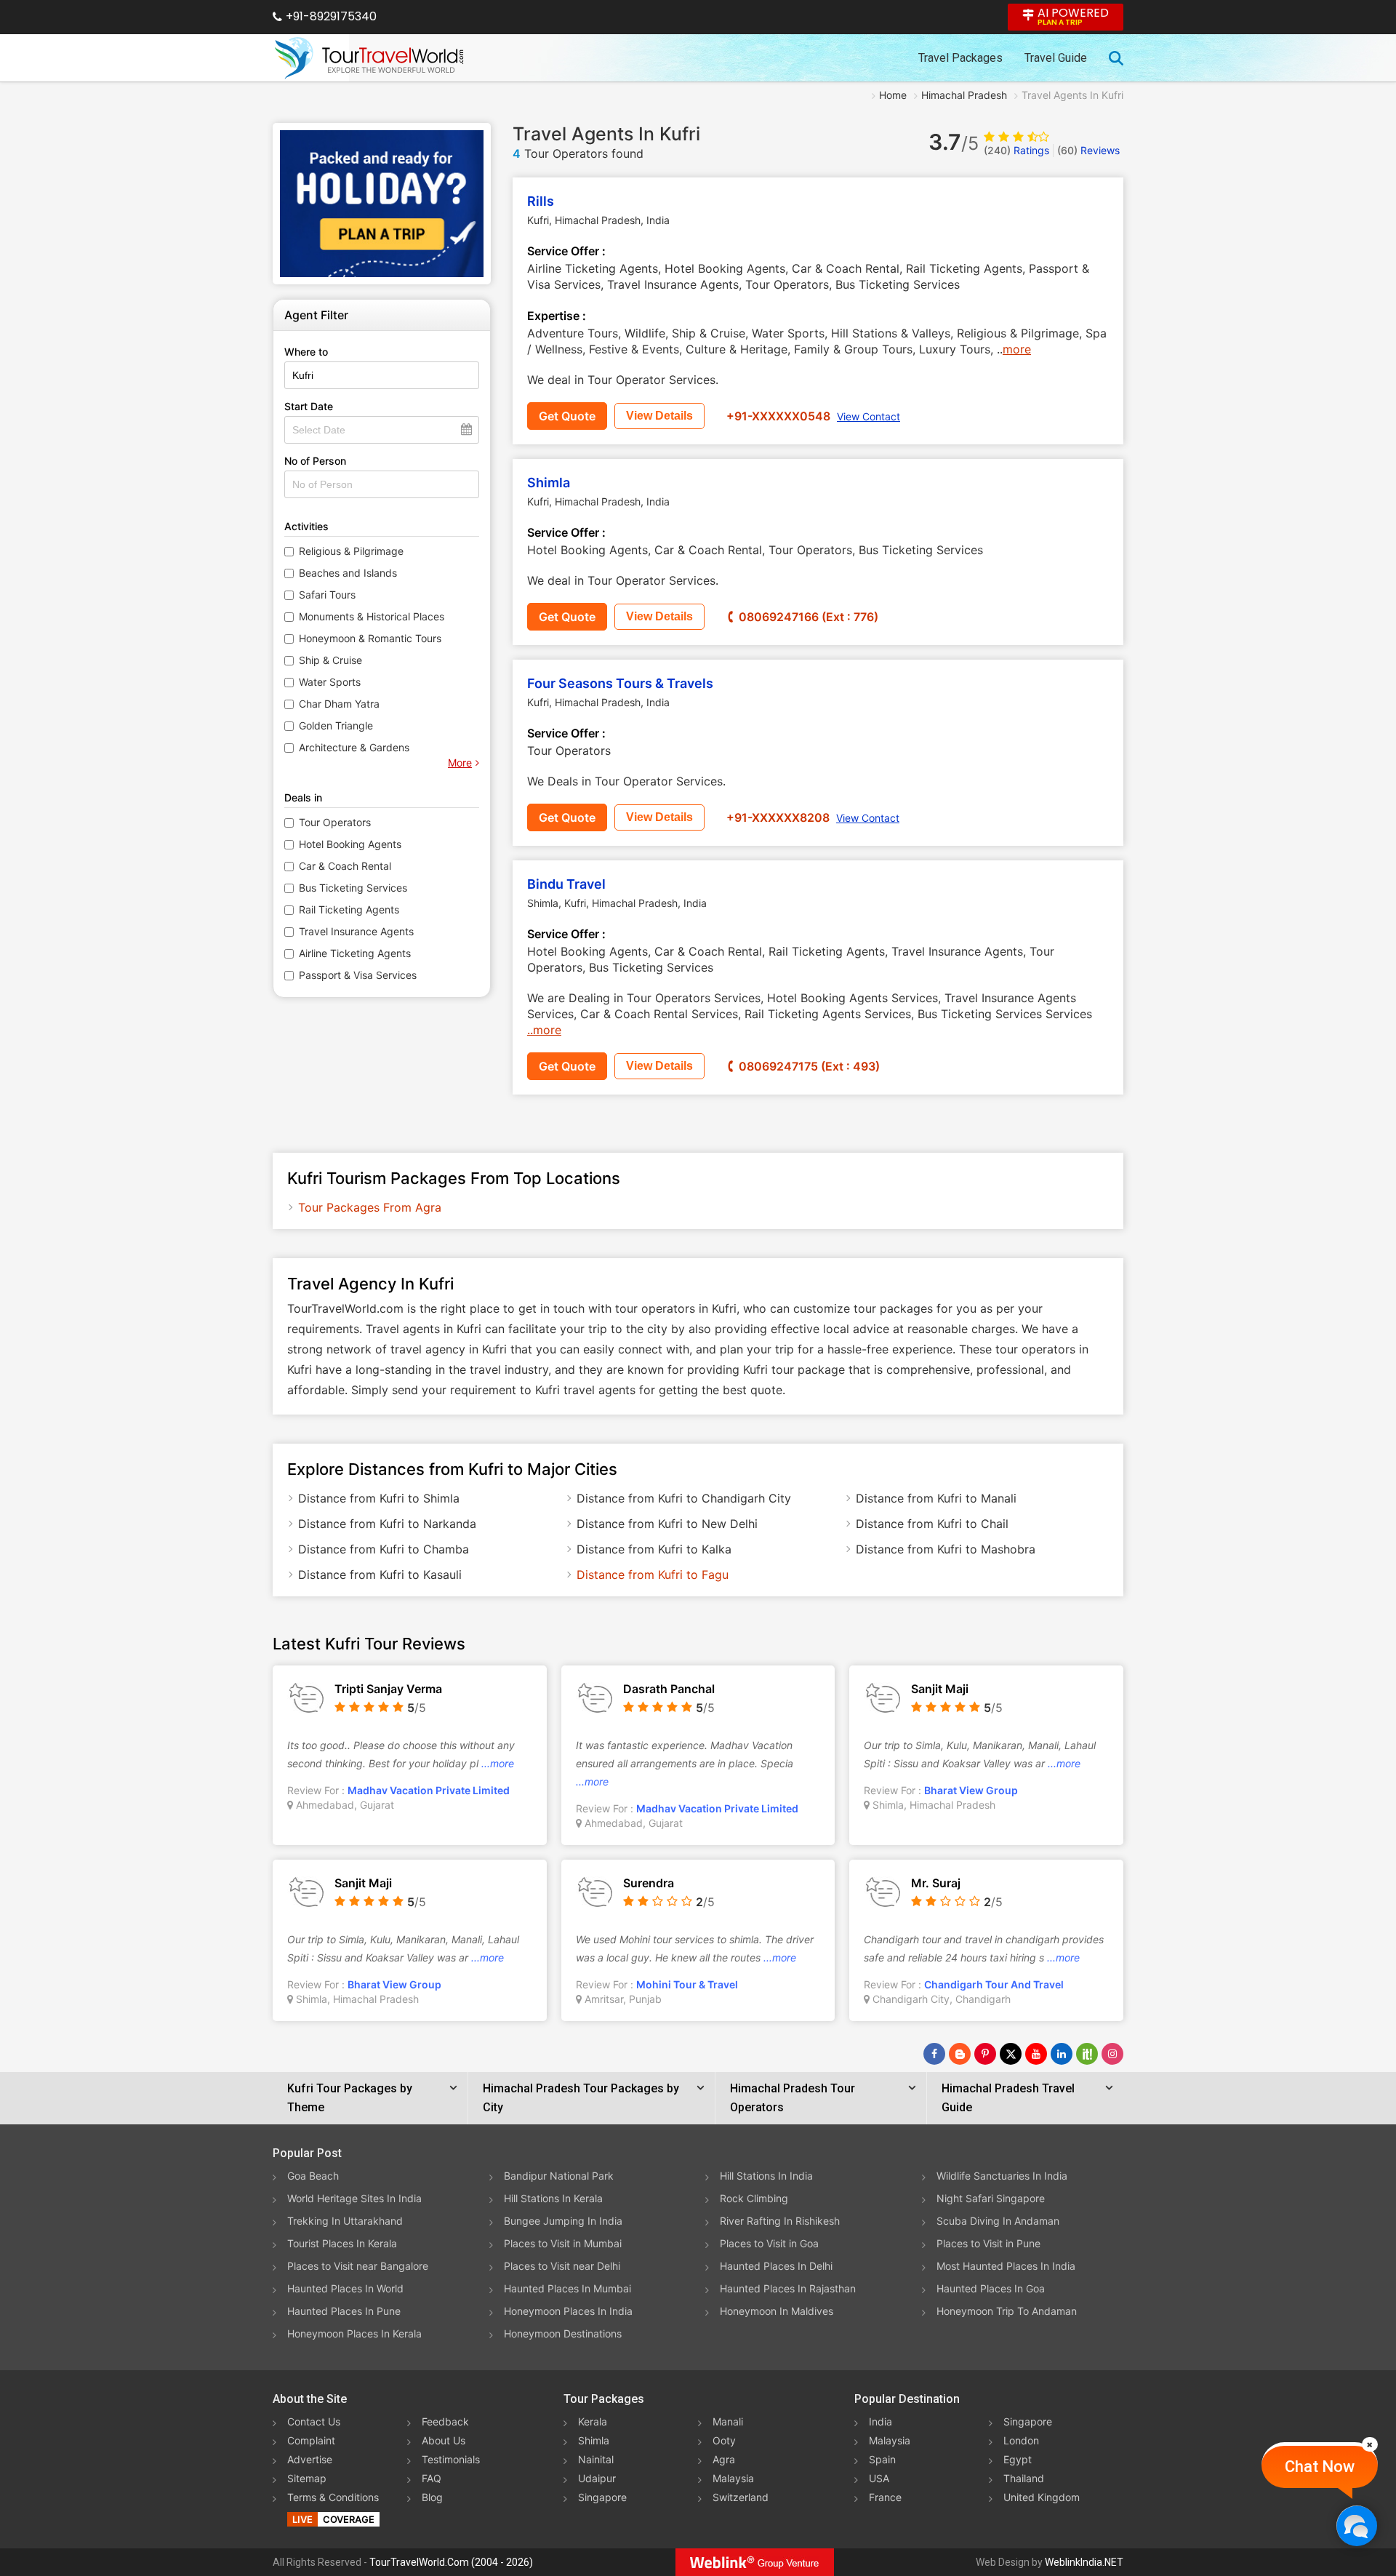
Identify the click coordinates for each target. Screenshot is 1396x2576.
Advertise (310, 2459)
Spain (882, 2459)
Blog (432, 2497)
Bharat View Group (971, 1790)
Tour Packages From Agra (370, 1207)
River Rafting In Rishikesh (780, 2221)
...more (498, 1763)
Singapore (602, 2497)
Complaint (311, 2440)
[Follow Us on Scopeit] (1087, 2054)
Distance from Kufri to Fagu (653, 1575)
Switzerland (741, 2497)
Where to (306, 352)
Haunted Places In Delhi (776, 2266)
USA (879, 2478)
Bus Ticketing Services (353, 888)
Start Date (309, 406)
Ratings (1016, 150)
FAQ (432, 2478)
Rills (541, 201)
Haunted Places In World (345, 2288)
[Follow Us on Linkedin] (1062, 2054)
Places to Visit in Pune (988, 2243)
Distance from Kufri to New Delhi (667, 1524)
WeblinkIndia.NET (1084, 2562)
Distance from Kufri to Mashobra (946, 1549)
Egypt (1018, 2459)
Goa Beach (313, 2176)
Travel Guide (1056, 58)
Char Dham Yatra (339, 704)
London (1021, 2440)
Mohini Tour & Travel (687, 1984)
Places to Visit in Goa (769, 2243)
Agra (724, 2459)
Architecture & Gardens (354, 747)
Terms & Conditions (333, 2497)
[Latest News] (960, 2054)
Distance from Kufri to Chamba (384, 1549)
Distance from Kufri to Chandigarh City (684, 1498)
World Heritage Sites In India (354, 2198)
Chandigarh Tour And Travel (994, 1984)
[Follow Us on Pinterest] (985, 2054)
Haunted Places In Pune (344, 2311)
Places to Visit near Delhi (562, 2266)
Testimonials (451, 2459)
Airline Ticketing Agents (355, 953)
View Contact (869, 416)
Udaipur (597, 2478)
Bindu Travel (566, 884)
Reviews (1088, 150)
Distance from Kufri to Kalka (654, 1549)
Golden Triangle (336, 725)
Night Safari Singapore (991, 2198)
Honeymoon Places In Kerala (354, 2333)
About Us (444, 2440)
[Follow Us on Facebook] (934, 2054)
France (885, 2497)
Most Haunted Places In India (1006, 2266)
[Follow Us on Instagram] (1112, 2054)
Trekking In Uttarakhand (345, 2221)
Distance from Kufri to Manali (936, 1498)
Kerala (593, 2421)
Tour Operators (335, 822)
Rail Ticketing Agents (349, 909)
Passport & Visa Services (358, 975)
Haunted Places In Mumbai (567, 2288)
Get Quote (567, 416)
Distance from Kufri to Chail (932, 1524)
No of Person (315, 461)
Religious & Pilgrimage (351, 551)
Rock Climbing (754, 2198)
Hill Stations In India (766, 2176)
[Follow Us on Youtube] (1036, 2054)
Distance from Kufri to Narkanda (387, 1524)
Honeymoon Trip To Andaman (1007, 2311)
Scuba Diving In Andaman (998, 2221)
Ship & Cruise (330, 660)
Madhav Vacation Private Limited (429, 1790)
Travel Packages (960, 58)
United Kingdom (1042, 2497)
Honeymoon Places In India (568, 2311)
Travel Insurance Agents (356, 931)
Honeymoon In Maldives (777, 2311)
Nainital (596, 2459)
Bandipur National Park (559, 2176)
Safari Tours (327, 595)
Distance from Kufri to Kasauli (380, 1575)
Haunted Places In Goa (991, 2288)
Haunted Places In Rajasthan (788, 2288)
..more (544, 1030)
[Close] (1370, 2444)
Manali (728, 2421)
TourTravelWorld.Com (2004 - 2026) (451, 2562)
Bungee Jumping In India (563, 2221)
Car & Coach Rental (345, 866)
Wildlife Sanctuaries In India (1002, 2176)
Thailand (1024, 2478)
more (1017, 349)
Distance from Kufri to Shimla (379, 1498)
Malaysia (733, 2478)
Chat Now (1320, 2467)
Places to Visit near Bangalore (358, 2266)
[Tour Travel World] (369, 58)
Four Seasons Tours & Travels (620, 683)
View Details (659, 416)
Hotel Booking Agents (350, 844)
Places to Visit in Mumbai (563, 2243)
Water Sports (330, 682)
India (880, 2421)
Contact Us (314, 2421)
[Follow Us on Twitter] (1011, 2054)
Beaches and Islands (348, 573)
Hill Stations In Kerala (553, 2198)
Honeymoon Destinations (563, 2333)
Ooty (724, 2440)
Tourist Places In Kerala (342, 2243)
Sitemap (307, 2478)
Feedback (445, 2421)
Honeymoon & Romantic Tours (370, 638)
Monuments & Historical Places (372, 616)
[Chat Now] (1356, 2525)
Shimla (549, 483)
